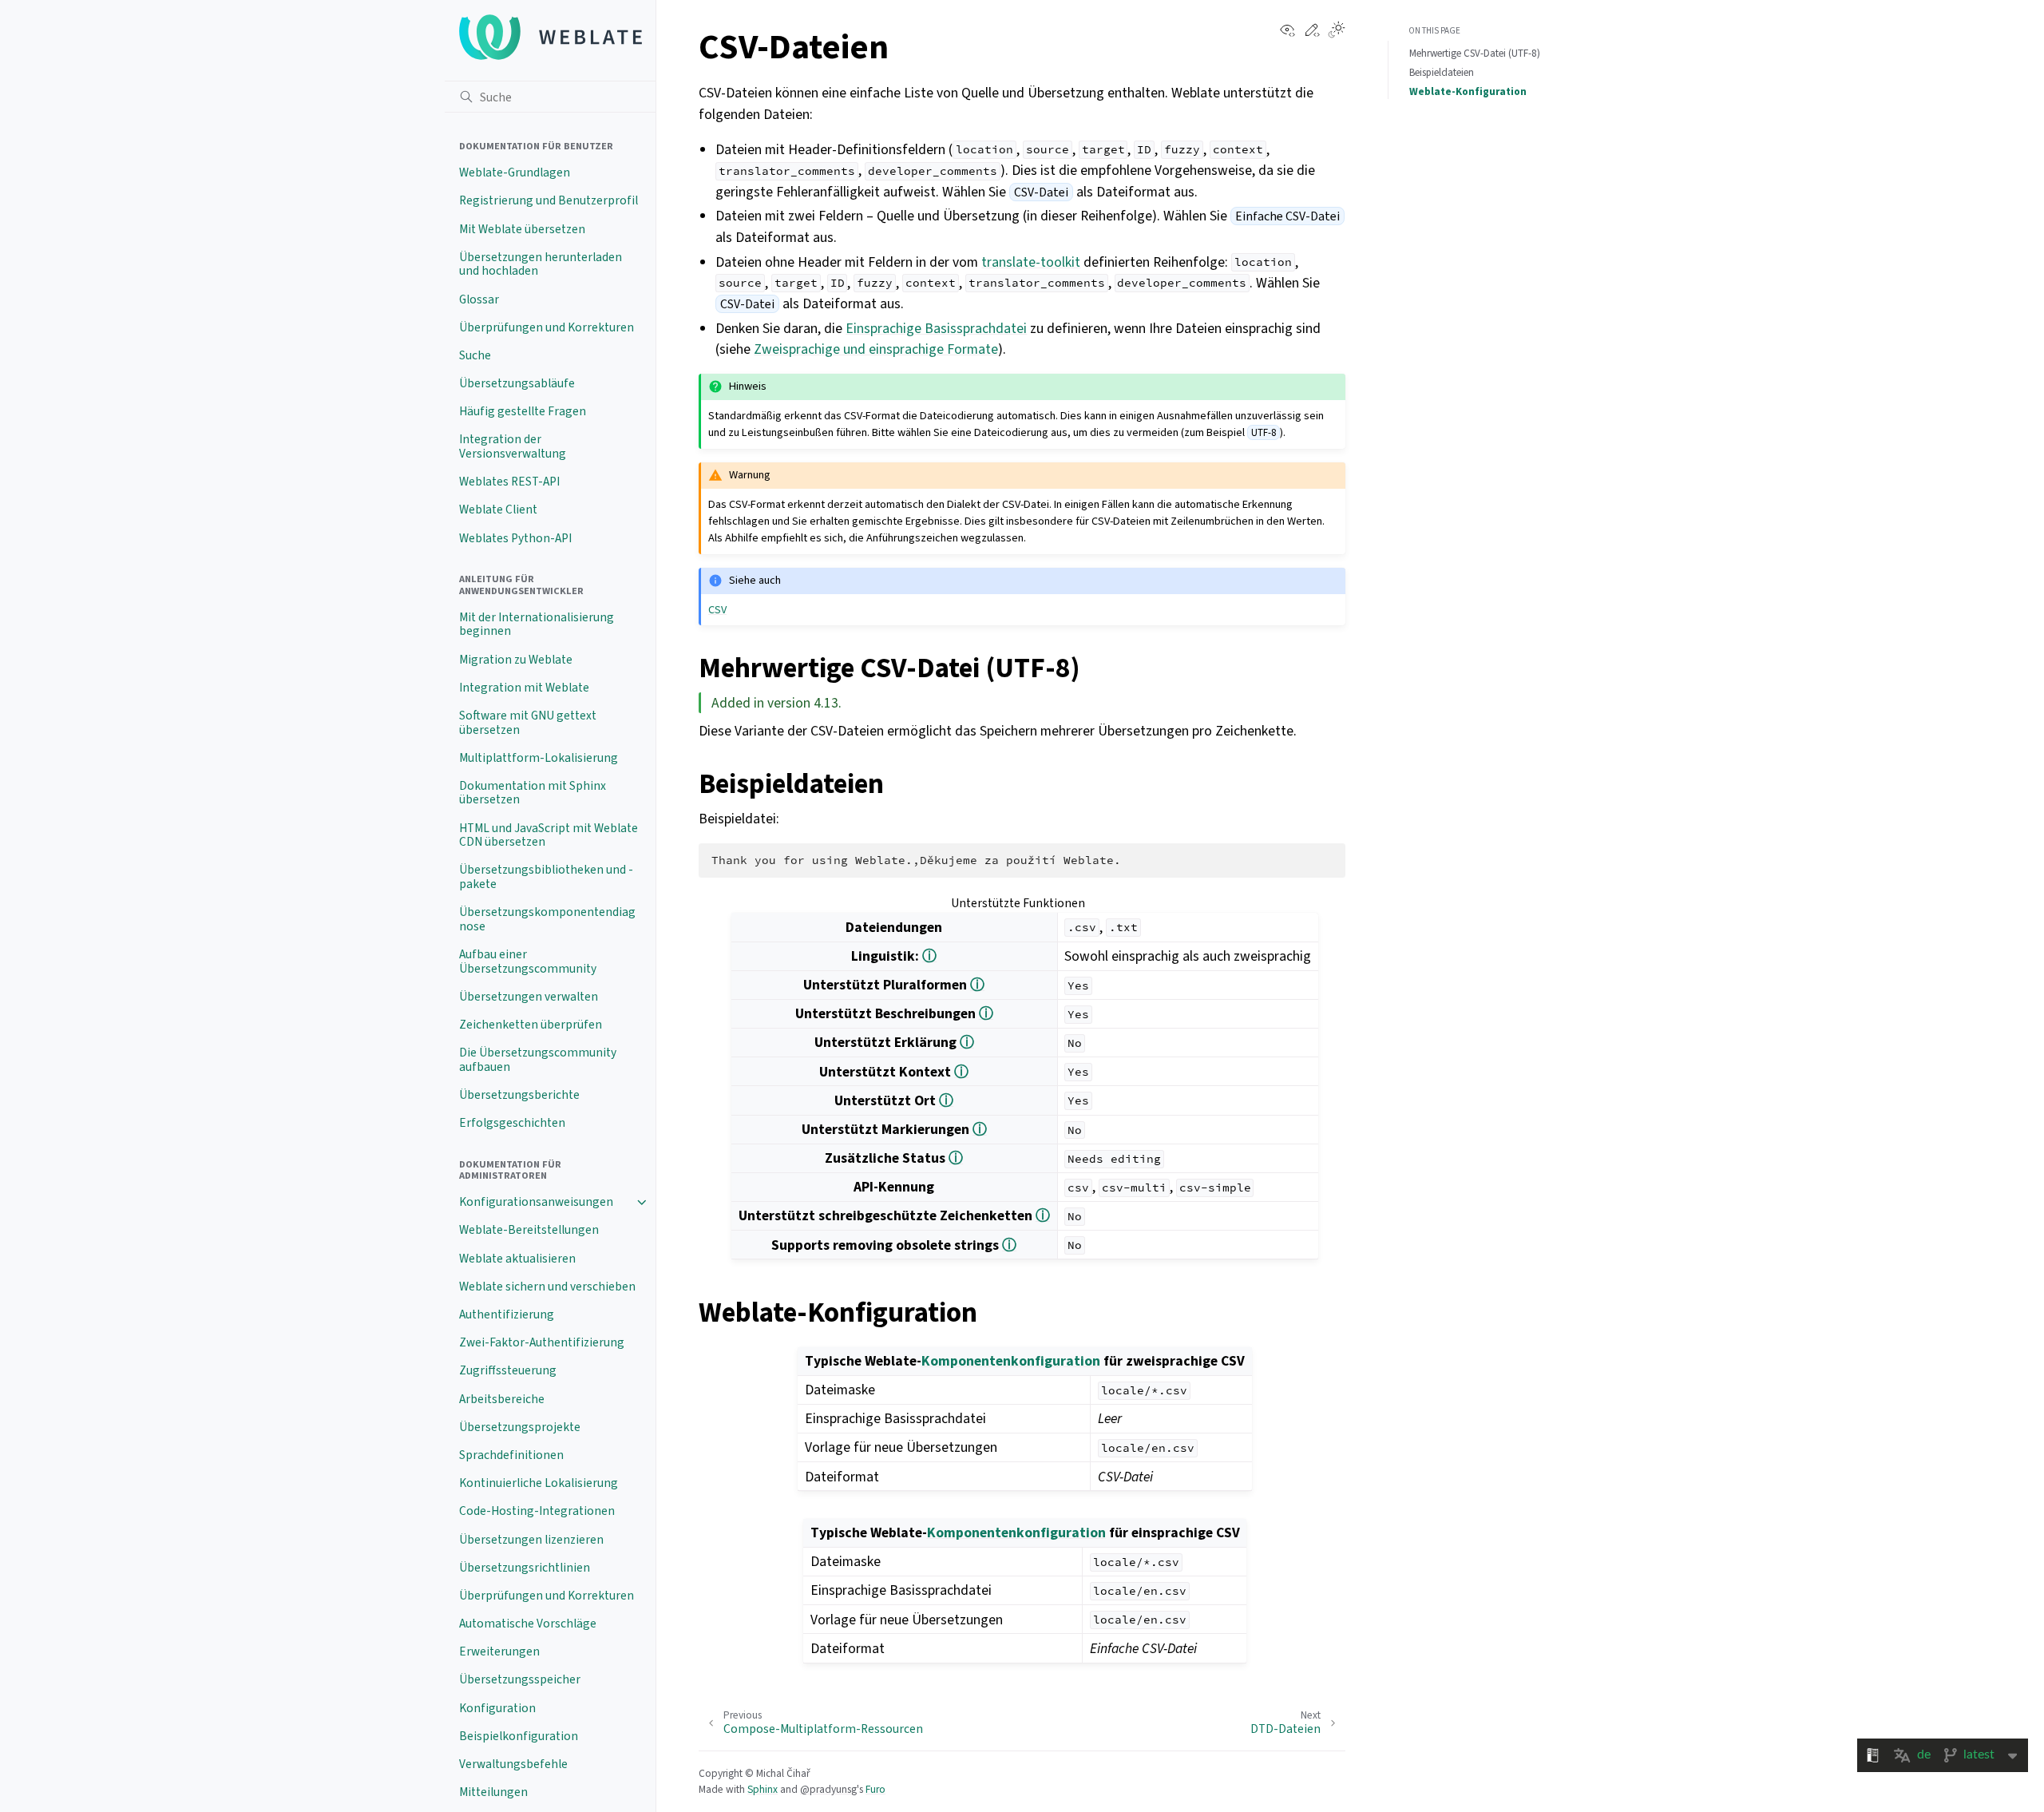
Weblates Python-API (515, 538)
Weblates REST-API (509, 482)
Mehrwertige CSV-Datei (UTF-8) (1475, 53)
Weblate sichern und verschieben (547, 1287)
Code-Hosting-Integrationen (537, 1511)
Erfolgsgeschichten (512, 1123)
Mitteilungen (493, 1792)
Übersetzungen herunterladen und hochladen (541, 264)
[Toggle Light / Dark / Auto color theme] (1337, 31)
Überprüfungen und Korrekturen (547, 327)
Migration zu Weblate (516, 660)
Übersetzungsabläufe (517, 383)
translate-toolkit (1031, 262)
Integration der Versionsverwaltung (513, 446)
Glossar (479, 299)
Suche (475, 355)
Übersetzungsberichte (519, 1095)
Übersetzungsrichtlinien (525, 1568)
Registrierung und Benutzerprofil (549, 200)
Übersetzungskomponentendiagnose (547, 919)
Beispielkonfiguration (519, 1736)
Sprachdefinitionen (511, 1455)
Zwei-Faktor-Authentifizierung (542, 1342)
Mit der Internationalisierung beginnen (537, 624)
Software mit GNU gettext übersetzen (528, 723)
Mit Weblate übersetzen (522, 229)
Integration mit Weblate (524, 688)
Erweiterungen (499, 1651)
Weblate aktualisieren (517, 1259)
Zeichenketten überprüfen (531, 1025)
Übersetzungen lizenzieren (531, 1540)
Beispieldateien (1442, 72)
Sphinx (763, 1789)
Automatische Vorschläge (528, 1624)
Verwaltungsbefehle (513, 1764)
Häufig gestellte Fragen (523, 411)
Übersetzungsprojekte (520, 1427)
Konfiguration (497, 1708)
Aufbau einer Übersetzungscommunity (528, 962)
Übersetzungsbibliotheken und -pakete (546, 877)
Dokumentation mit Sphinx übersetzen (533, 793)
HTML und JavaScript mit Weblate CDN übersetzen (549, 835)
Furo (875, 1789)
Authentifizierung (507, 1314)
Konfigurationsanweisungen (536, 1202)
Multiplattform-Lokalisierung (539, 758)
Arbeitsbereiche (502, 1399)
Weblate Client (498, 510)
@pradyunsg (828, 1789)
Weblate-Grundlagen (515, 172)
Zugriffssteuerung (508, 1370)
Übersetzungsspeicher (520, 1679)
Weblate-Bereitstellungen (529, 1230)
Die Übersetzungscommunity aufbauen (538, 1060)
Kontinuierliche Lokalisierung (539, 1483)
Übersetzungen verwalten (529, 997)
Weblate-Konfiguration (1468, 91)
